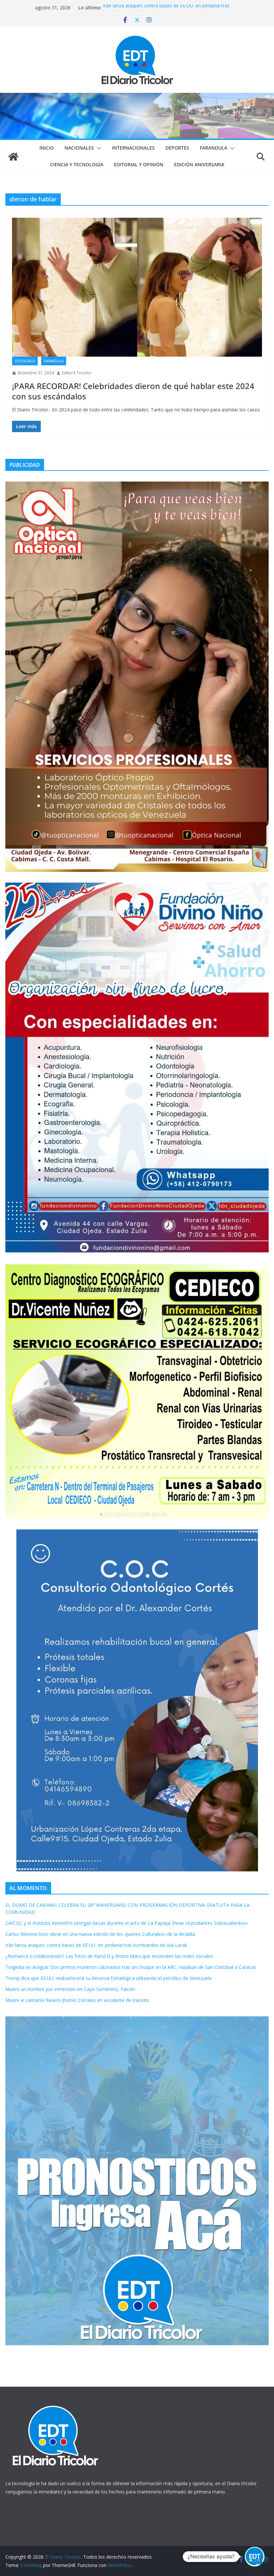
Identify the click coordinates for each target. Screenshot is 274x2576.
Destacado (25, 361)
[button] (98, 148)
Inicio (47, 148)
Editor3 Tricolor (77, 373)
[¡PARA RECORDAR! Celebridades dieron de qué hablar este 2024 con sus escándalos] (137, 287)
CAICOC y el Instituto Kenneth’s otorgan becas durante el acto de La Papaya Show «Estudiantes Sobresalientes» (127, 1923)
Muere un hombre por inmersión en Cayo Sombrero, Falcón (70, 1989)
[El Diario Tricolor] (13, 157)
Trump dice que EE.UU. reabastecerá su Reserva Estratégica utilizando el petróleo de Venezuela (108, 1978)
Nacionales (79, 148)
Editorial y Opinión (139, 164)
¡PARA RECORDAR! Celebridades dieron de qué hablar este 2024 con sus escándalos (133, 391)
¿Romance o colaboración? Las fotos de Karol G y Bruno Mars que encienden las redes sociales (109, 1956)
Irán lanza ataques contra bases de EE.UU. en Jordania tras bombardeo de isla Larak (96, 1945)
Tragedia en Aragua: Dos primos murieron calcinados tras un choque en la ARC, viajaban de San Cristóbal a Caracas (131, 1967)
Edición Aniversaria (199, 164)
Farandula (214, 148)
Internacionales (133, 148)
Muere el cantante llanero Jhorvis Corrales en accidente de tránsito (77, 2000)
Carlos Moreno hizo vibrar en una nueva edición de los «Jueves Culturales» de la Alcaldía (100, 1934)
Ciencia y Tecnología (77, 164)
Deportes (177, 148)
